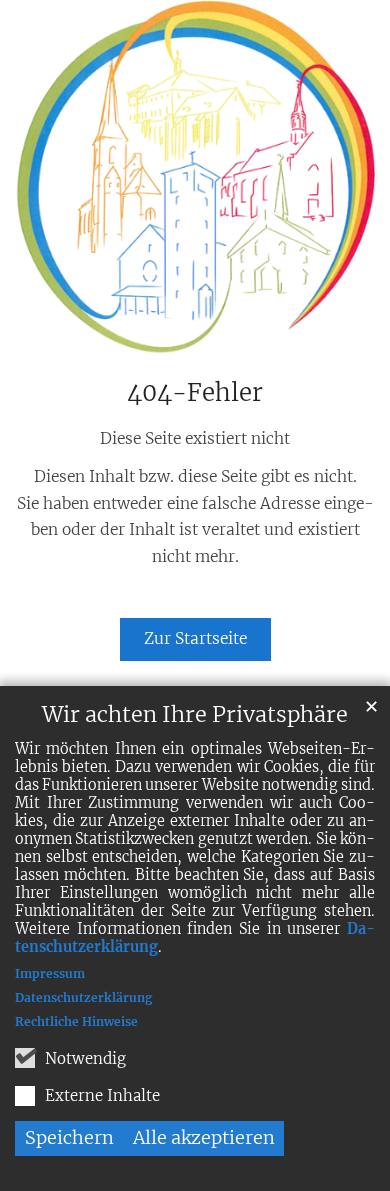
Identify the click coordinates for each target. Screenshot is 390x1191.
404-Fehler (195, 393)
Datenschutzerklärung (83, 997)
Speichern (69, 1137)
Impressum (50, 973)
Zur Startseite (195, 638)
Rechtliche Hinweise (76, 1021)
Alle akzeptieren (204, 1137)
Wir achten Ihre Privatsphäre (195, 714)
